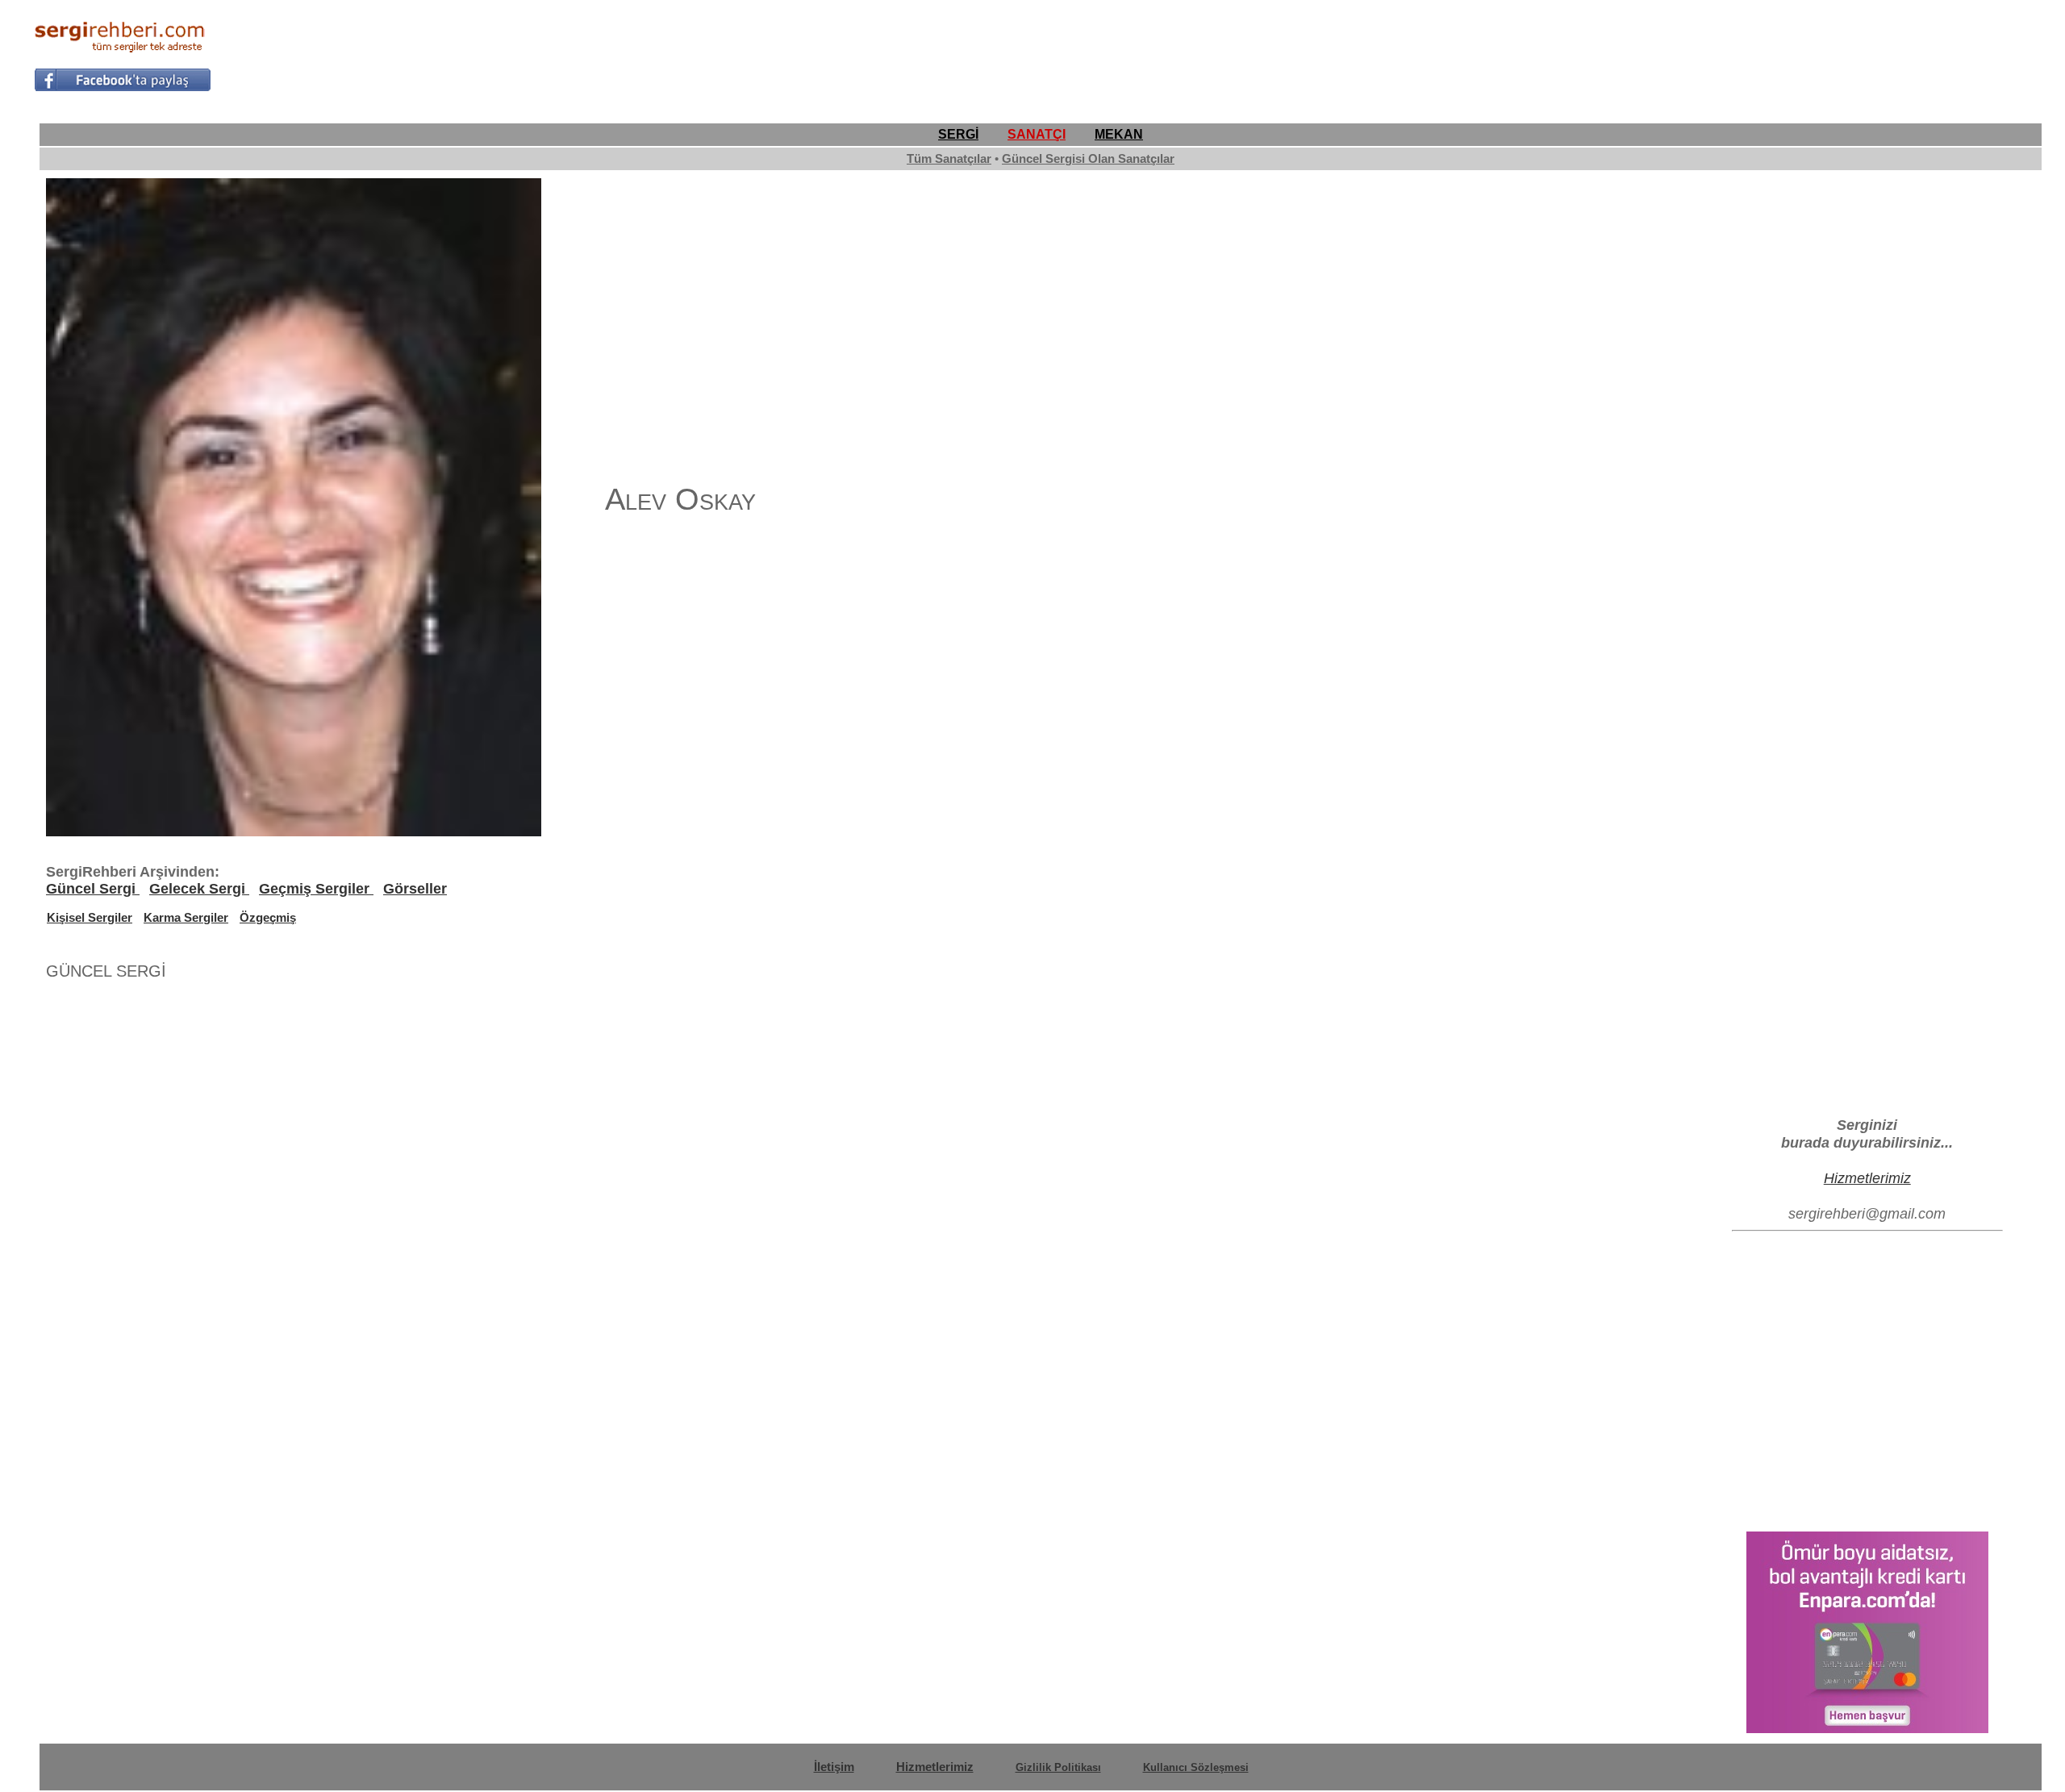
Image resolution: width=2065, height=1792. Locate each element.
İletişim (834, 1767)
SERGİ (958, 134)
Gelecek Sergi (199, 889)
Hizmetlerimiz (1867, 1178)
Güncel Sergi (93, 889)
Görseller (415, 889)
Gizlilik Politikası (1058, 1767)
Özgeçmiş (268, 917)
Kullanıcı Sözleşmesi (1196, 1767)
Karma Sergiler (186, 917)
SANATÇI (1037, 134)
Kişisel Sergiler (90, 917)
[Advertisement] (1738, 53)
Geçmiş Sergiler (316, 889)
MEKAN (1119, 134)
